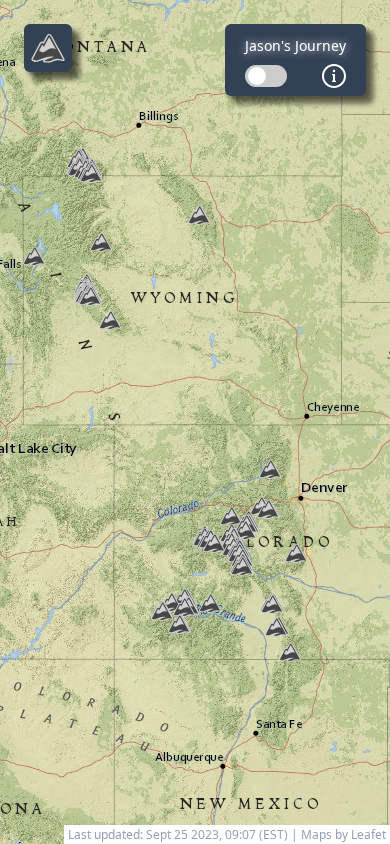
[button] (214, 543)
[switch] (266, 76)
